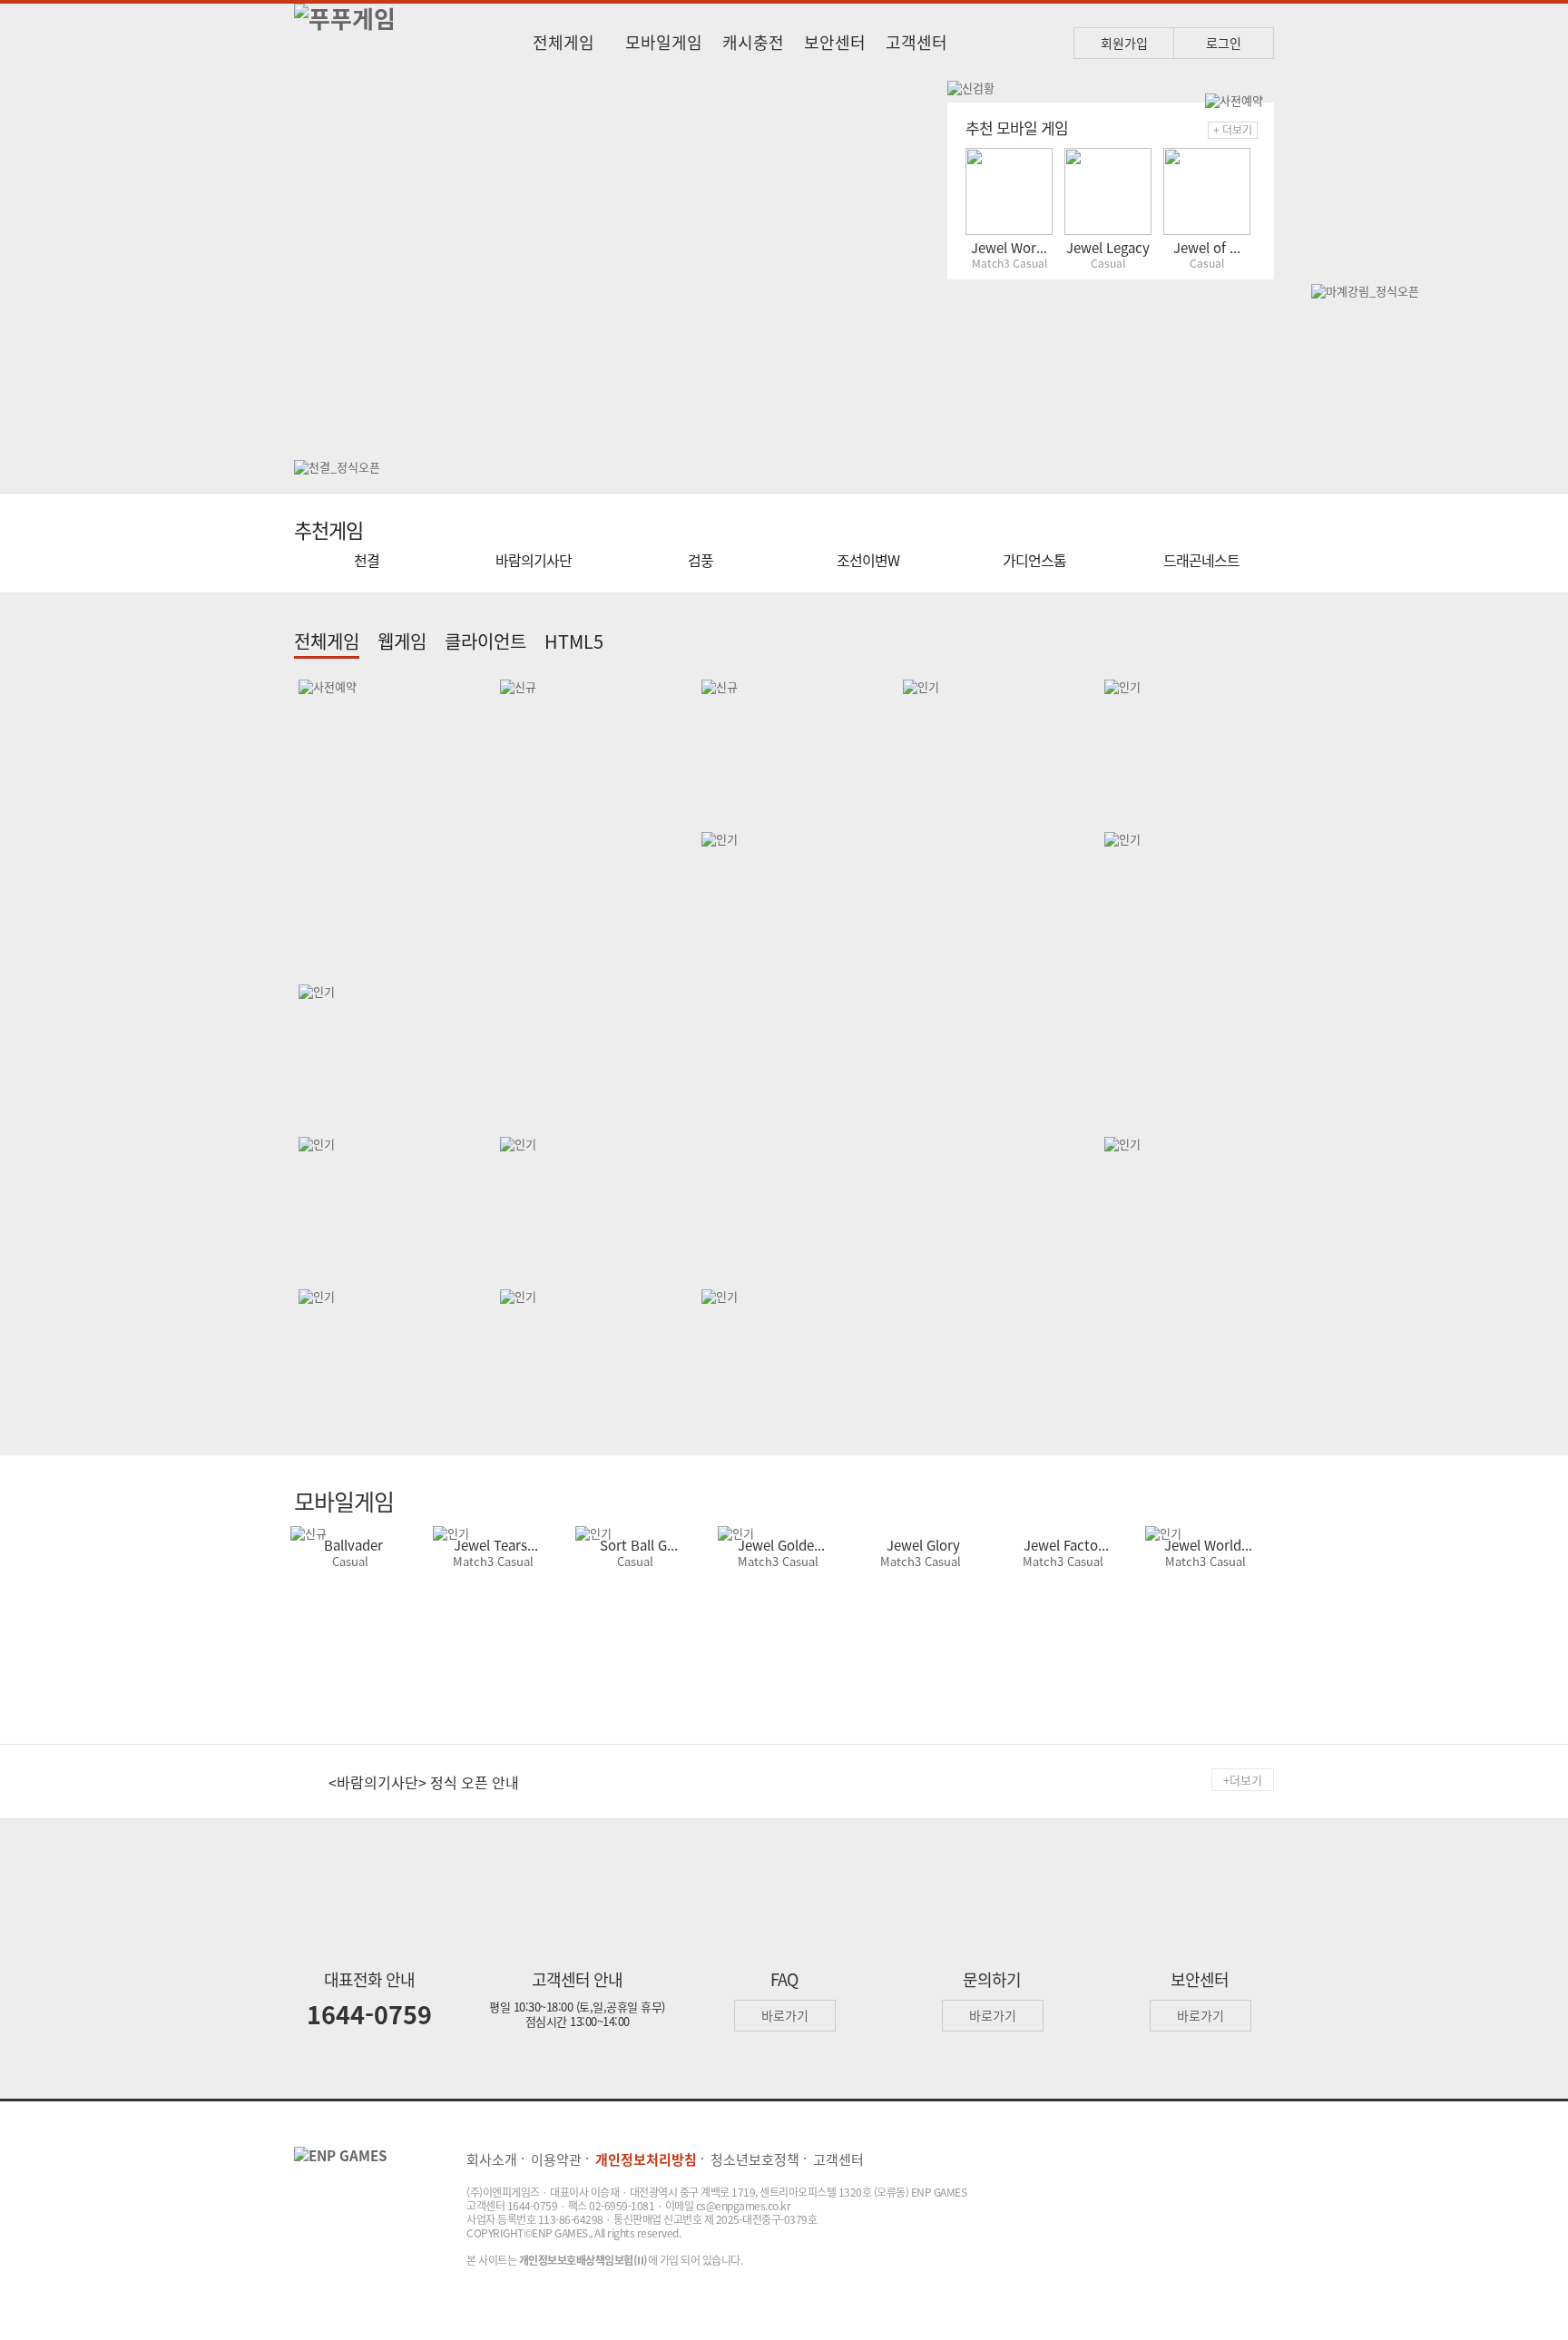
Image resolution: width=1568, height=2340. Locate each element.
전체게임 (563, 42)
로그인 (1224, 43)
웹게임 (402, 641)
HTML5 (574, 641)
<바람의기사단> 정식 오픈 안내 (424, 1782)
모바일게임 (664, 42)
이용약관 (556, 2159)
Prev (321, 261)
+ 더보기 (1233, 130)
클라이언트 (485, 641)
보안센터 (835, 42)
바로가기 (785, 2015)
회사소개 (492, 2159)
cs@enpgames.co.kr (744, 2206)
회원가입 (1124, 43)
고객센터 (916, 42)
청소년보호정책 (755, 2159)
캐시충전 (753, 42)
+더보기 (1243, 1780)
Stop (926, 107)
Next (913, 261)
